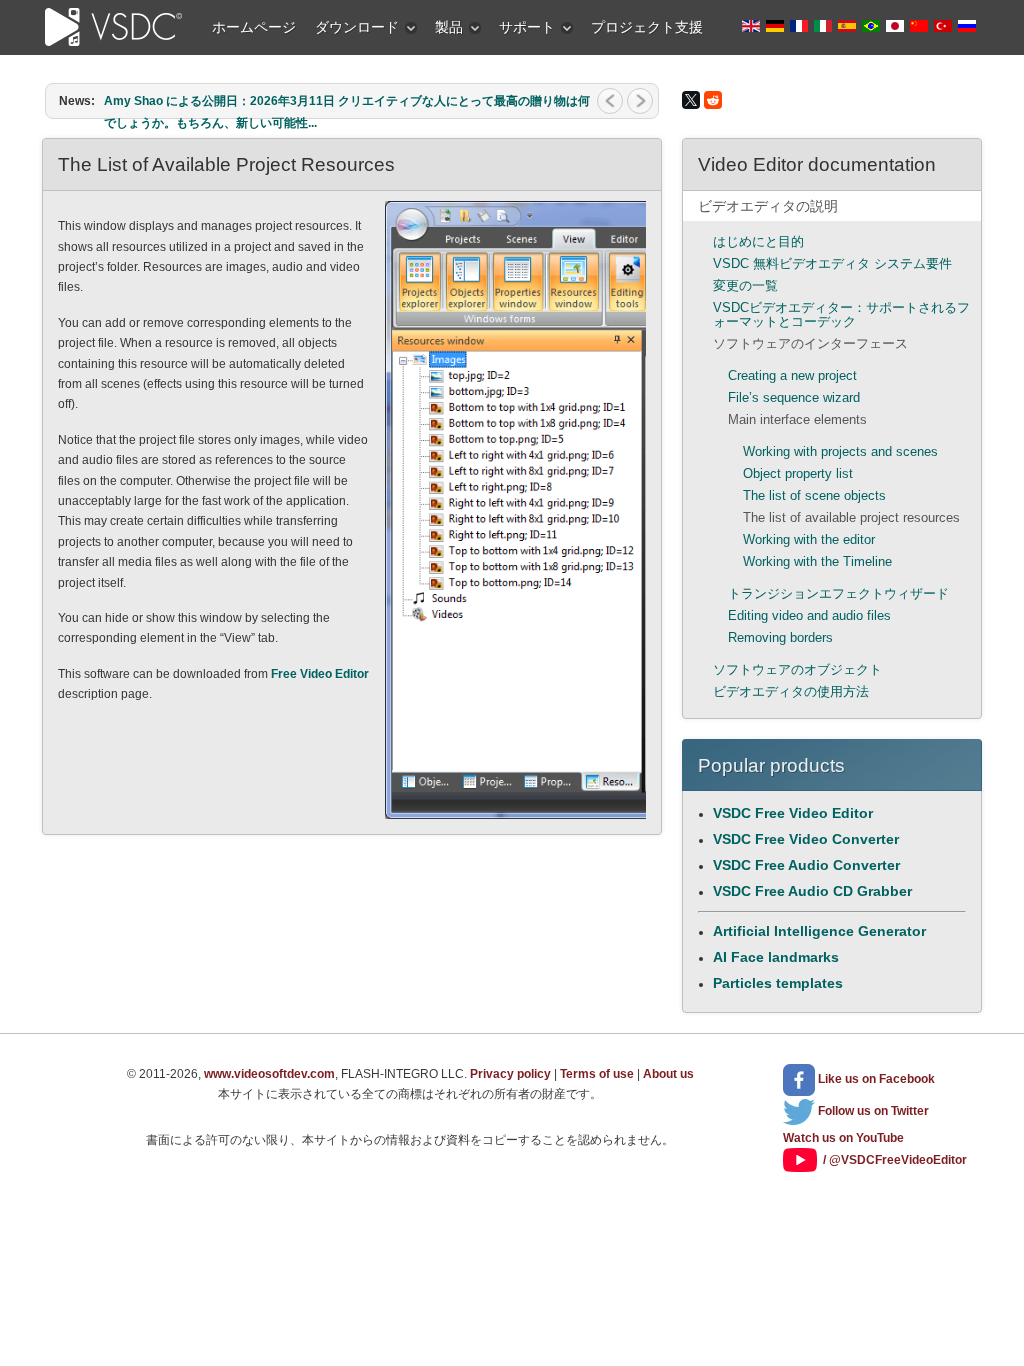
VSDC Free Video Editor (793, 813)
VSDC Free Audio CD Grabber (812, 891)
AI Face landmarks (776, 957)
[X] (691, 100)
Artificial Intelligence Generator (819, 931)
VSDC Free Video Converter (806, 839)
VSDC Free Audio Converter (806, 865)
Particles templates (778, 983)
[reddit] (713, 100)
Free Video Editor (320, 674)
